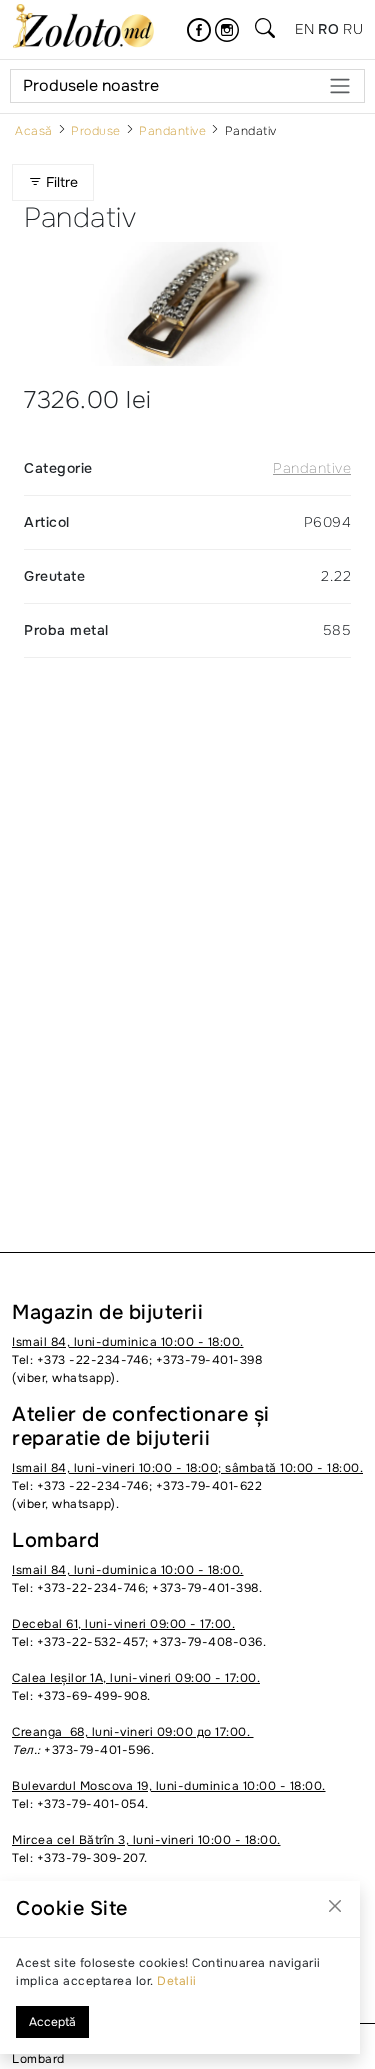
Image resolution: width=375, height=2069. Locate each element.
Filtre (62, 182)
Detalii (177, 1981)
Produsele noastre (91, 85)
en (304, 29)
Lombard (38, 2059)
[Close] (335, 1906)
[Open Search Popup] (265, 30)
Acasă (34, 131)
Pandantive (172, 131)
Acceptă (52, 2022)
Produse (96, 131)
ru (353, 29)
